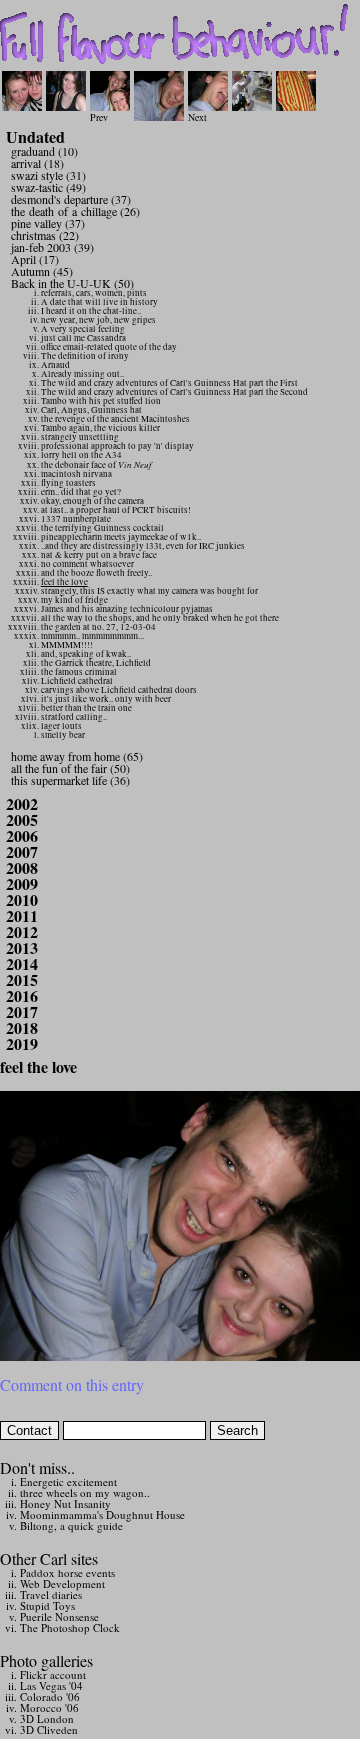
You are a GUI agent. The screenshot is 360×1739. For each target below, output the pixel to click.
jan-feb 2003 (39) (52, 247)
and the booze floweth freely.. (96, 573)
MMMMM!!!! (67, 645)
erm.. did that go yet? (81, 492)
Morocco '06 (49, 1707)
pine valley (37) (48, 223)
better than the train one (86, 708)
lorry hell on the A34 (81, 455)
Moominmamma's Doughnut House (102, 1514)
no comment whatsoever (87, 564)
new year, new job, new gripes (98, 320)
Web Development (62, 1583)
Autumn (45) (42, 271)
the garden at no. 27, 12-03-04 (98, 627)
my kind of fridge (74, 600)
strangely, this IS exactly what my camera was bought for (149, 591)
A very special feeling (83, 329)
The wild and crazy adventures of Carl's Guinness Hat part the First (169, 383)
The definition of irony (85, 356)
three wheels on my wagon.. (85, 1492)
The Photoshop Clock (70, 1627)
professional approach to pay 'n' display (117, 446)
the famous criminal (79, 672)
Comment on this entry (72, 1384)
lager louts (61, 726)
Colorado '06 (50, 1696)
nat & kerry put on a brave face (99, 555)
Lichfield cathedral (77, 681)
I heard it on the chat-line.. (91, 311)
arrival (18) (37, 163)
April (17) (35, 259)
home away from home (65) (77, 756)
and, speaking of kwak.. (86, 654)
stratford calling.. (74, 717)
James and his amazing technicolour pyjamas (127, 609)
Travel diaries (51, 1594)
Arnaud (55, 365)
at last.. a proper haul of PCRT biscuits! (116, 510)
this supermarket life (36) (70, 780)
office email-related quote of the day (109, 347)
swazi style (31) (48, 175)
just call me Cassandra (83, 338)
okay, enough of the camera (92, 501)
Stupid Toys (47, 1605)
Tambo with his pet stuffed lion (101, 401)
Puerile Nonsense (59, 1616)
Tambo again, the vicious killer (100, 428)
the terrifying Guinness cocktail (102, 528)
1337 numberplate (76, 519)
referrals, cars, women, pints (94, 293)
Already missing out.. (82, 374)
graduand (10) (44, 151)
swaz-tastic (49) (48, 187)
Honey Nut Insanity (65, 1503)
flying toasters (68, 483)
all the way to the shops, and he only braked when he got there (160, 618)
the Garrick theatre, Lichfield (96, 663)
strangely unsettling (80, 437)
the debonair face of (96, 465)
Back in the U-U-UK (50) (72, 283)
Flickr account (53, 1674)
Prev (99, 117)
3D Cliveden (49, 1729)
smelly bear (63, 735)
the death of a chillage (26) (75, 211)
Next (197, 117)
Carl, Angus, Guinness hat (91, 410)
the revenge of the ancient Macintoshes (115, 419)
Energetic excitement (68, 1481)
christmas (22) (45, 235)
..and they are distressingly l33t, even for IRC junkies (143, 546)
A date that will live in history (99, 302)
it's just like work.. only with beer (106, 699)
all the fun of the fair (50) (70, 768)
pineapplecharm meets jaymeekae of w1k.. (121, 537)
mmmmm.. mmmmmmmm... (92, 636)
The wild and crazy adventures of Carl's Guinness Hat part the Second (174, 392)
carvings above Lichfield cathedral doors (119, 690)
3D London (47, 1718)
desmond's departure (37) (71, 199)
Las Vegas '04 (51, 1685)
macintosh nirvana (76, 474)
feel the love (64, 582)
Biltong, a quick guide (71, 1525)
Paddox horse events (67, 1572)
